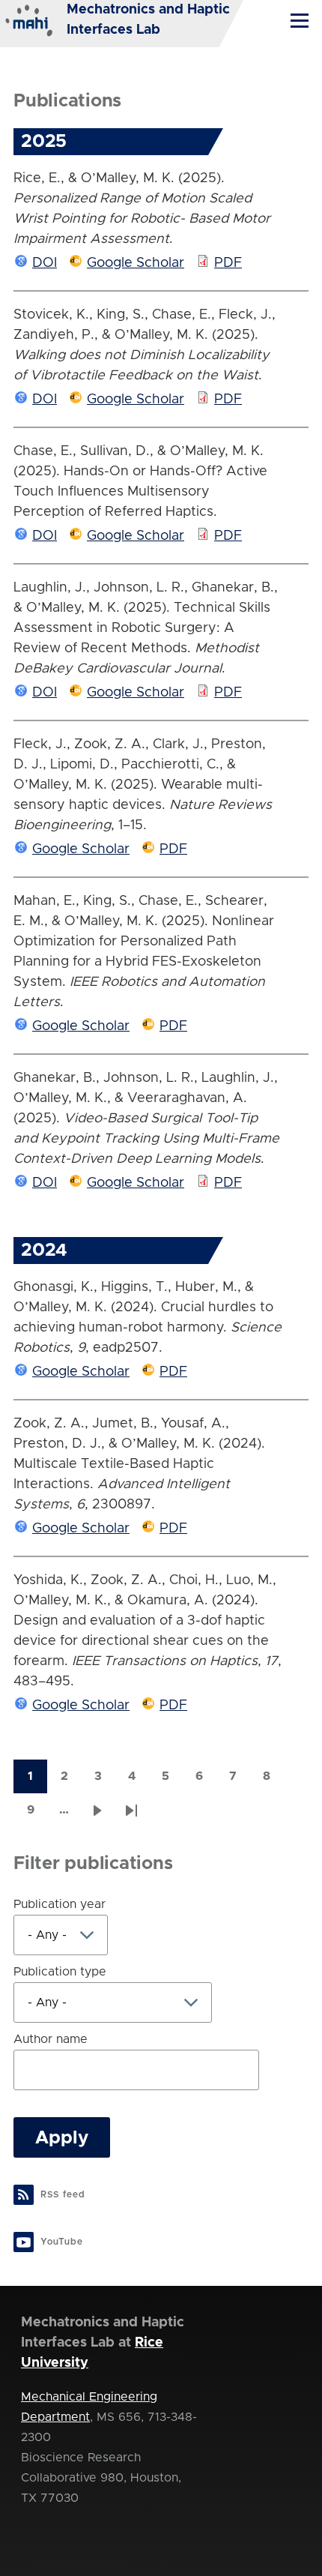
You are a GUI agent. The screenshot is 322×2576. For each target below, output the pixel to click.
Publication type (60, 1972)
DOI (45, 263)
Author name (51, 2039)
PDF (228, 263)
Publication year (60, 1904)
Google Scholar (136, 263)
